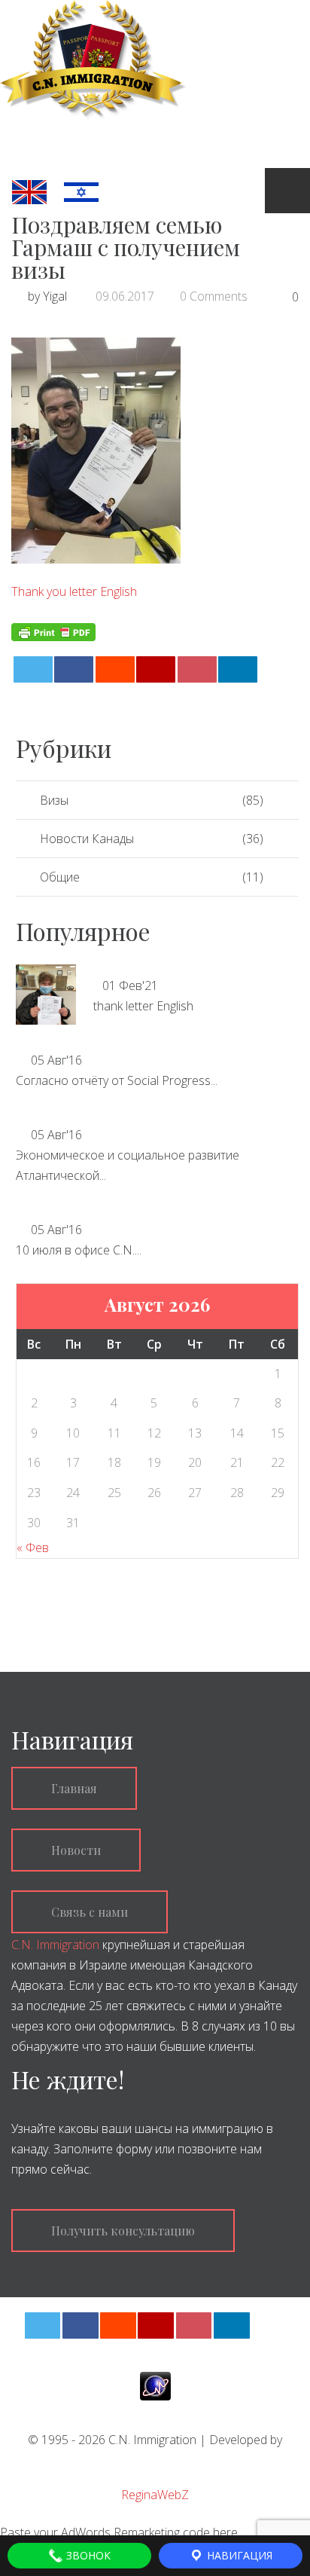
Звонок (87, 2555)
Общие (60, 877)
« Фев (33, 1548)
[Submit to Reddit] (115, 669)
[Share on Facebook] (74, 669)
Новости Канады (87, 839)
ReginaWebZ (155, 2495)
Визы (54, 800)
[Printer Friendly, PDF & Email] (53, 630)
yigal (55, 296)
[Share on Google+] (156, 669)
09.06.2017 (125, 296)
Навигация (238, 2555)
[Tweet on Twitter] (33, 669)
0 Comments (214, 296)
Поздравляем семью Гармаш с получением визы (126, 247)
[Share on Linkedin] (238, 669)
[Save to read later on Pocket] (197, 669)
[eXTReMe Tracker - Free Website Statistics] (155, 2385)
